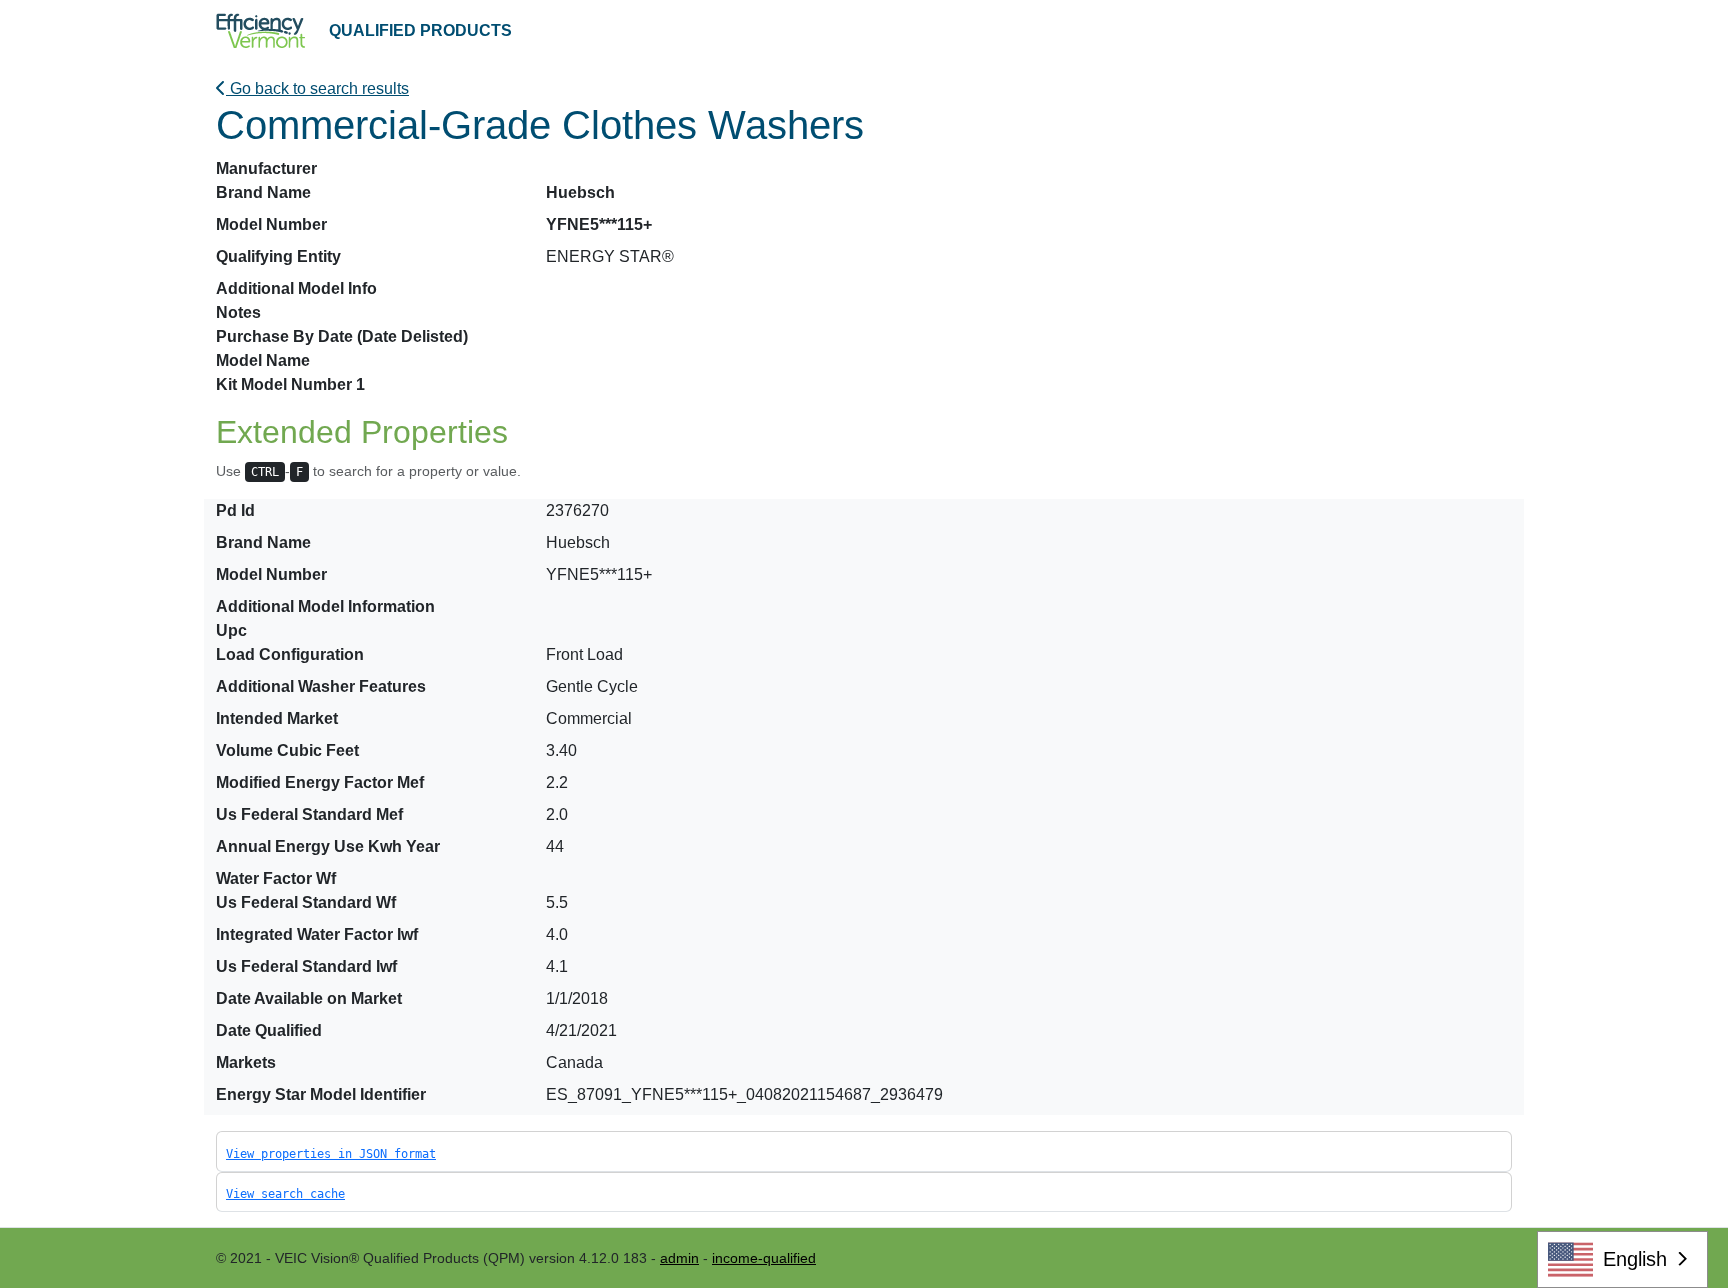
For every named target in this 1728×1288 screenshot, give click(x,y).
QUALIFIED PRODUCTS (420, 30)
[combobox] (1622, 1259)
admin (679, 1258)
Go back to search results (317, 88)
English (1635, 1259)
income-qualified (764, 1258)
